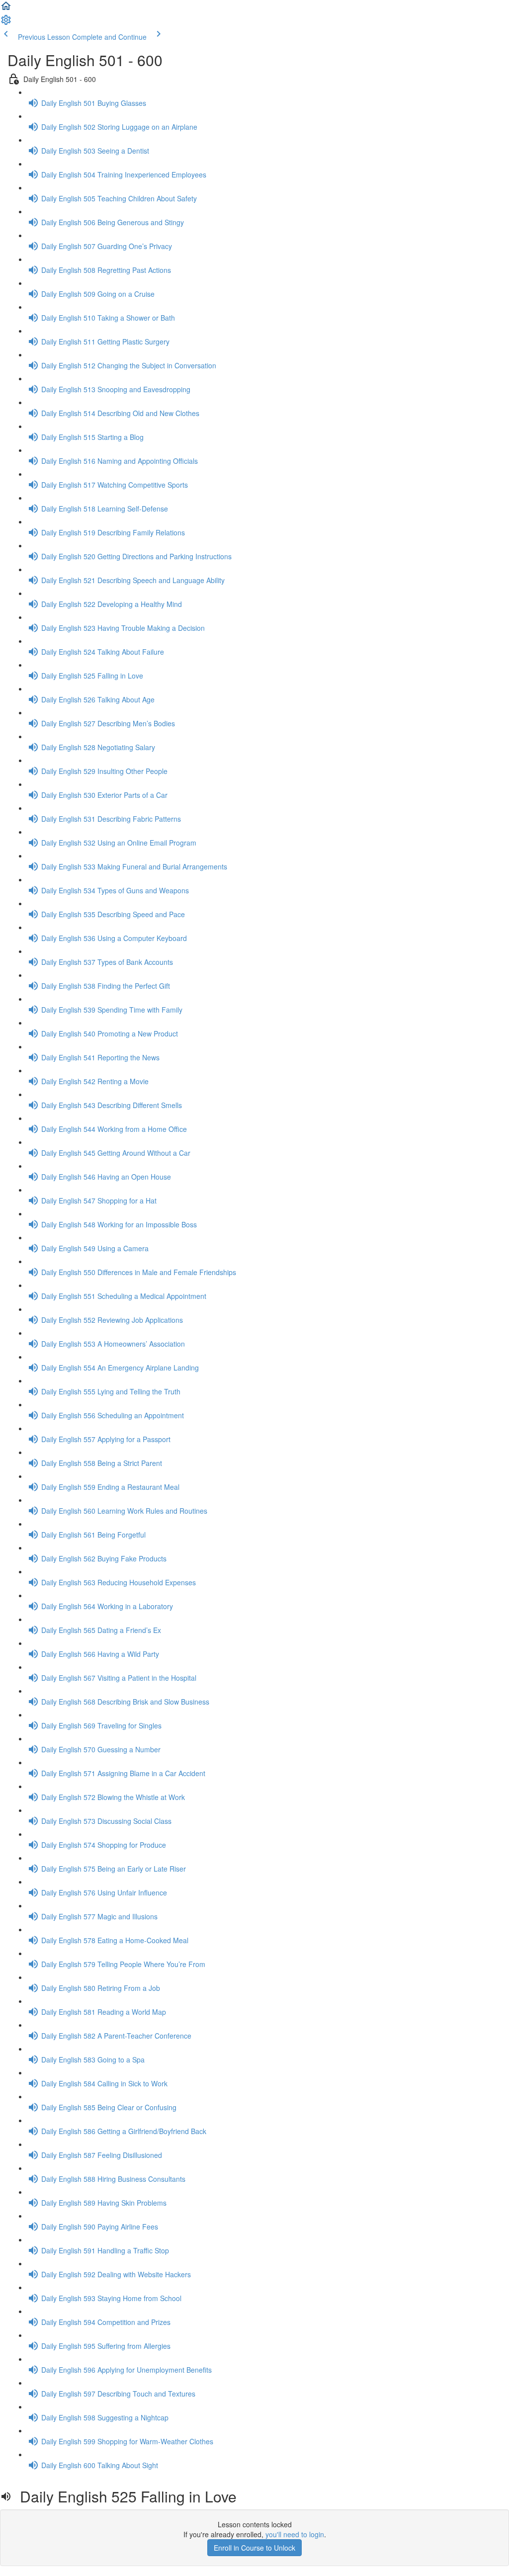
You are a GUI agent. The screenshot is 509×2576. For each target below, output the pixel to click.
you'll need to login (295, 2534)
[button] (6, 9)
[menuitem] (6, 23)
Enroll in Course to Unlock (254, 2548)
